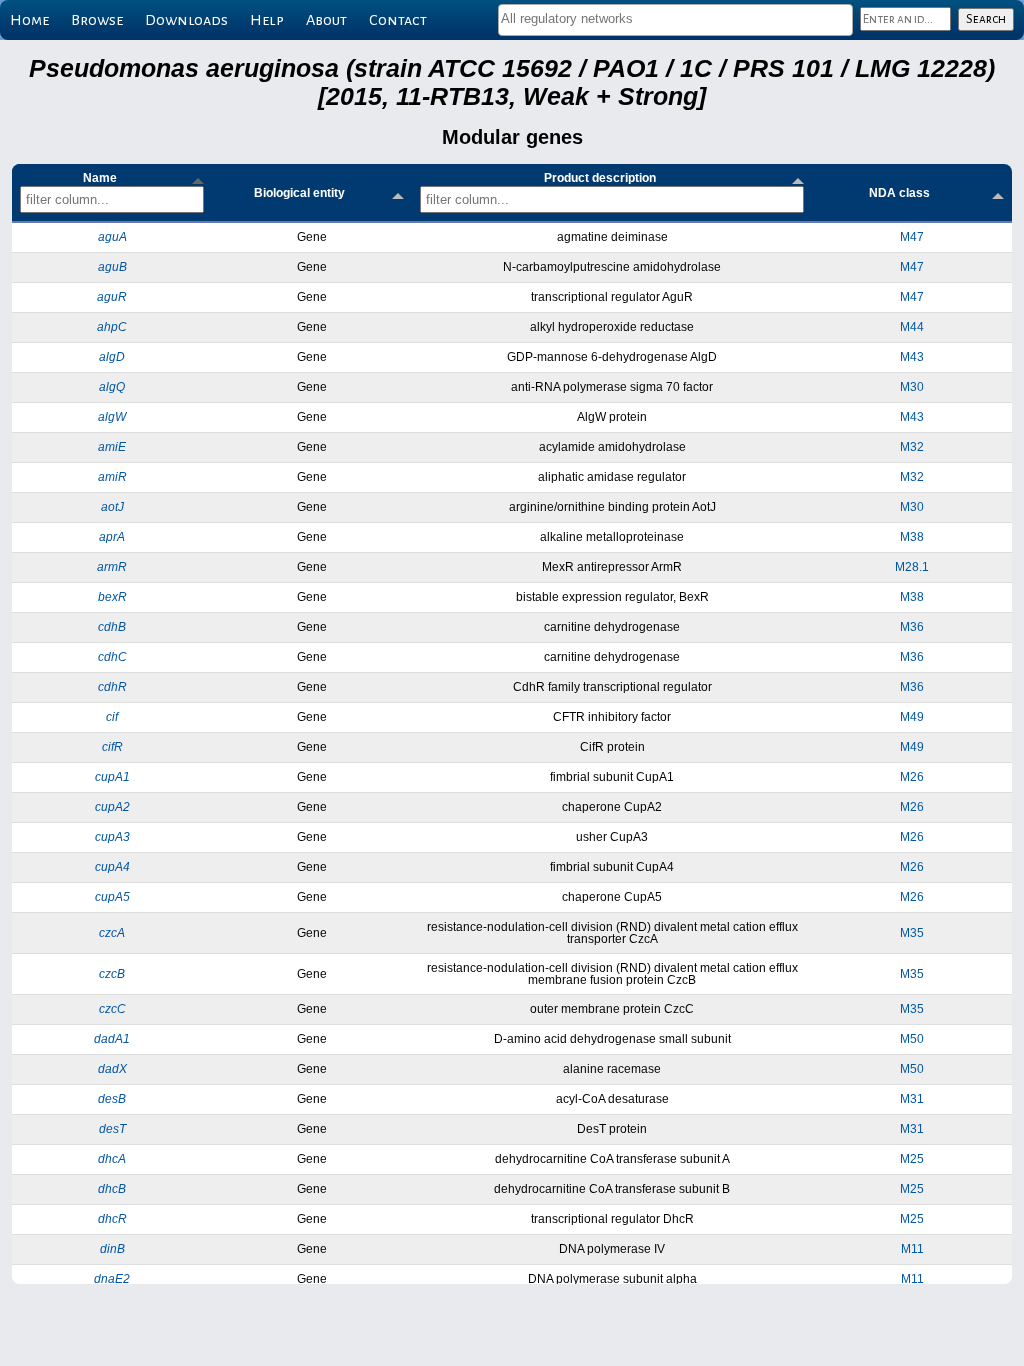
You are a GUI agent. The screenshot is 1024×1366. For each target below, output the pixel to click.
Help (267, 20)
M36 (912, 627)
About (326, 20)
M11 (912, 1249)
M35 (912, 933)
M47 (912, 237)
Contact (398, 20)
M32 (912, 447)
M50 (912, 1039)
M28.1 (912, 567)
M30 (912, 387)
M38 (912, 537)
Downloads (186, 20)
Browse (97, 20)
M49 (912, 717)
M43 (912, 357)
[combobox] (675, 20)
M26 (912, 777)
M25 (912, 1159)
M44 (912, 327)
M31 (912, 1099)
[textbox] (675, 18)
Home (29, 20)
